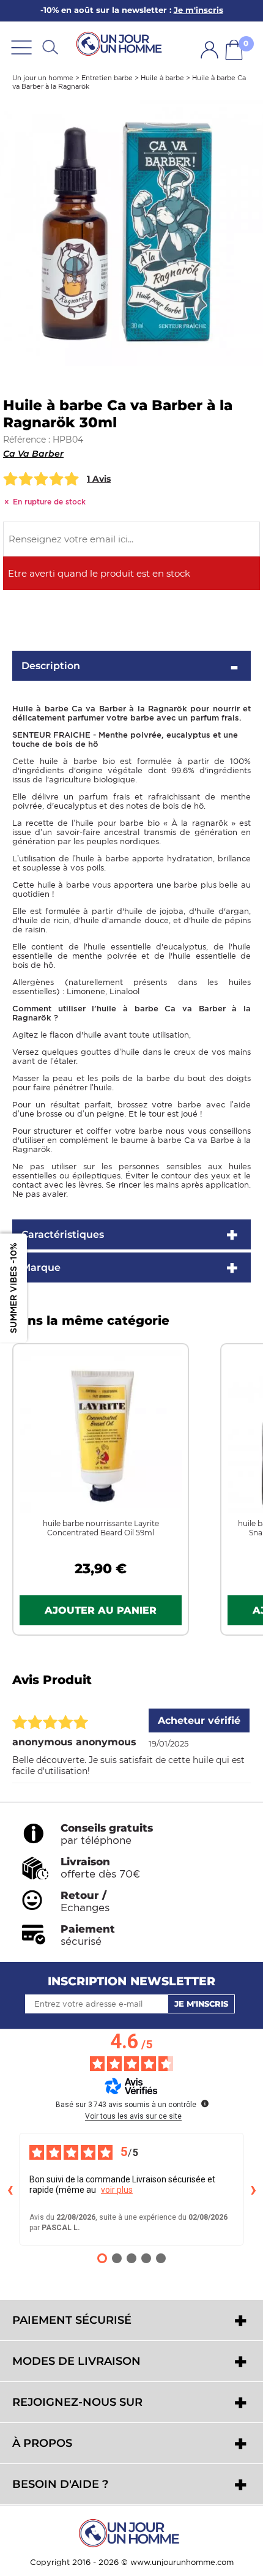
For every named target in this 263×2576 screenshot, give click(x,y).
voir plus (117, 2190)
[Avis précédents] (10, 2189)
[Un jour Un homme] (121, 43)
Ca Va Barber (33, 454)
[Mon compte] (209, 50)
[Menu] (21, 47)
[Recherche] (50, 47)
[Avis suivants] (253, 2189)
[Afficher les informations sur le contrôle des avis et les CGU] (205, 2103)
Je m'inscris (201, 2004)
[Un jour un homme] (131, 2533)
